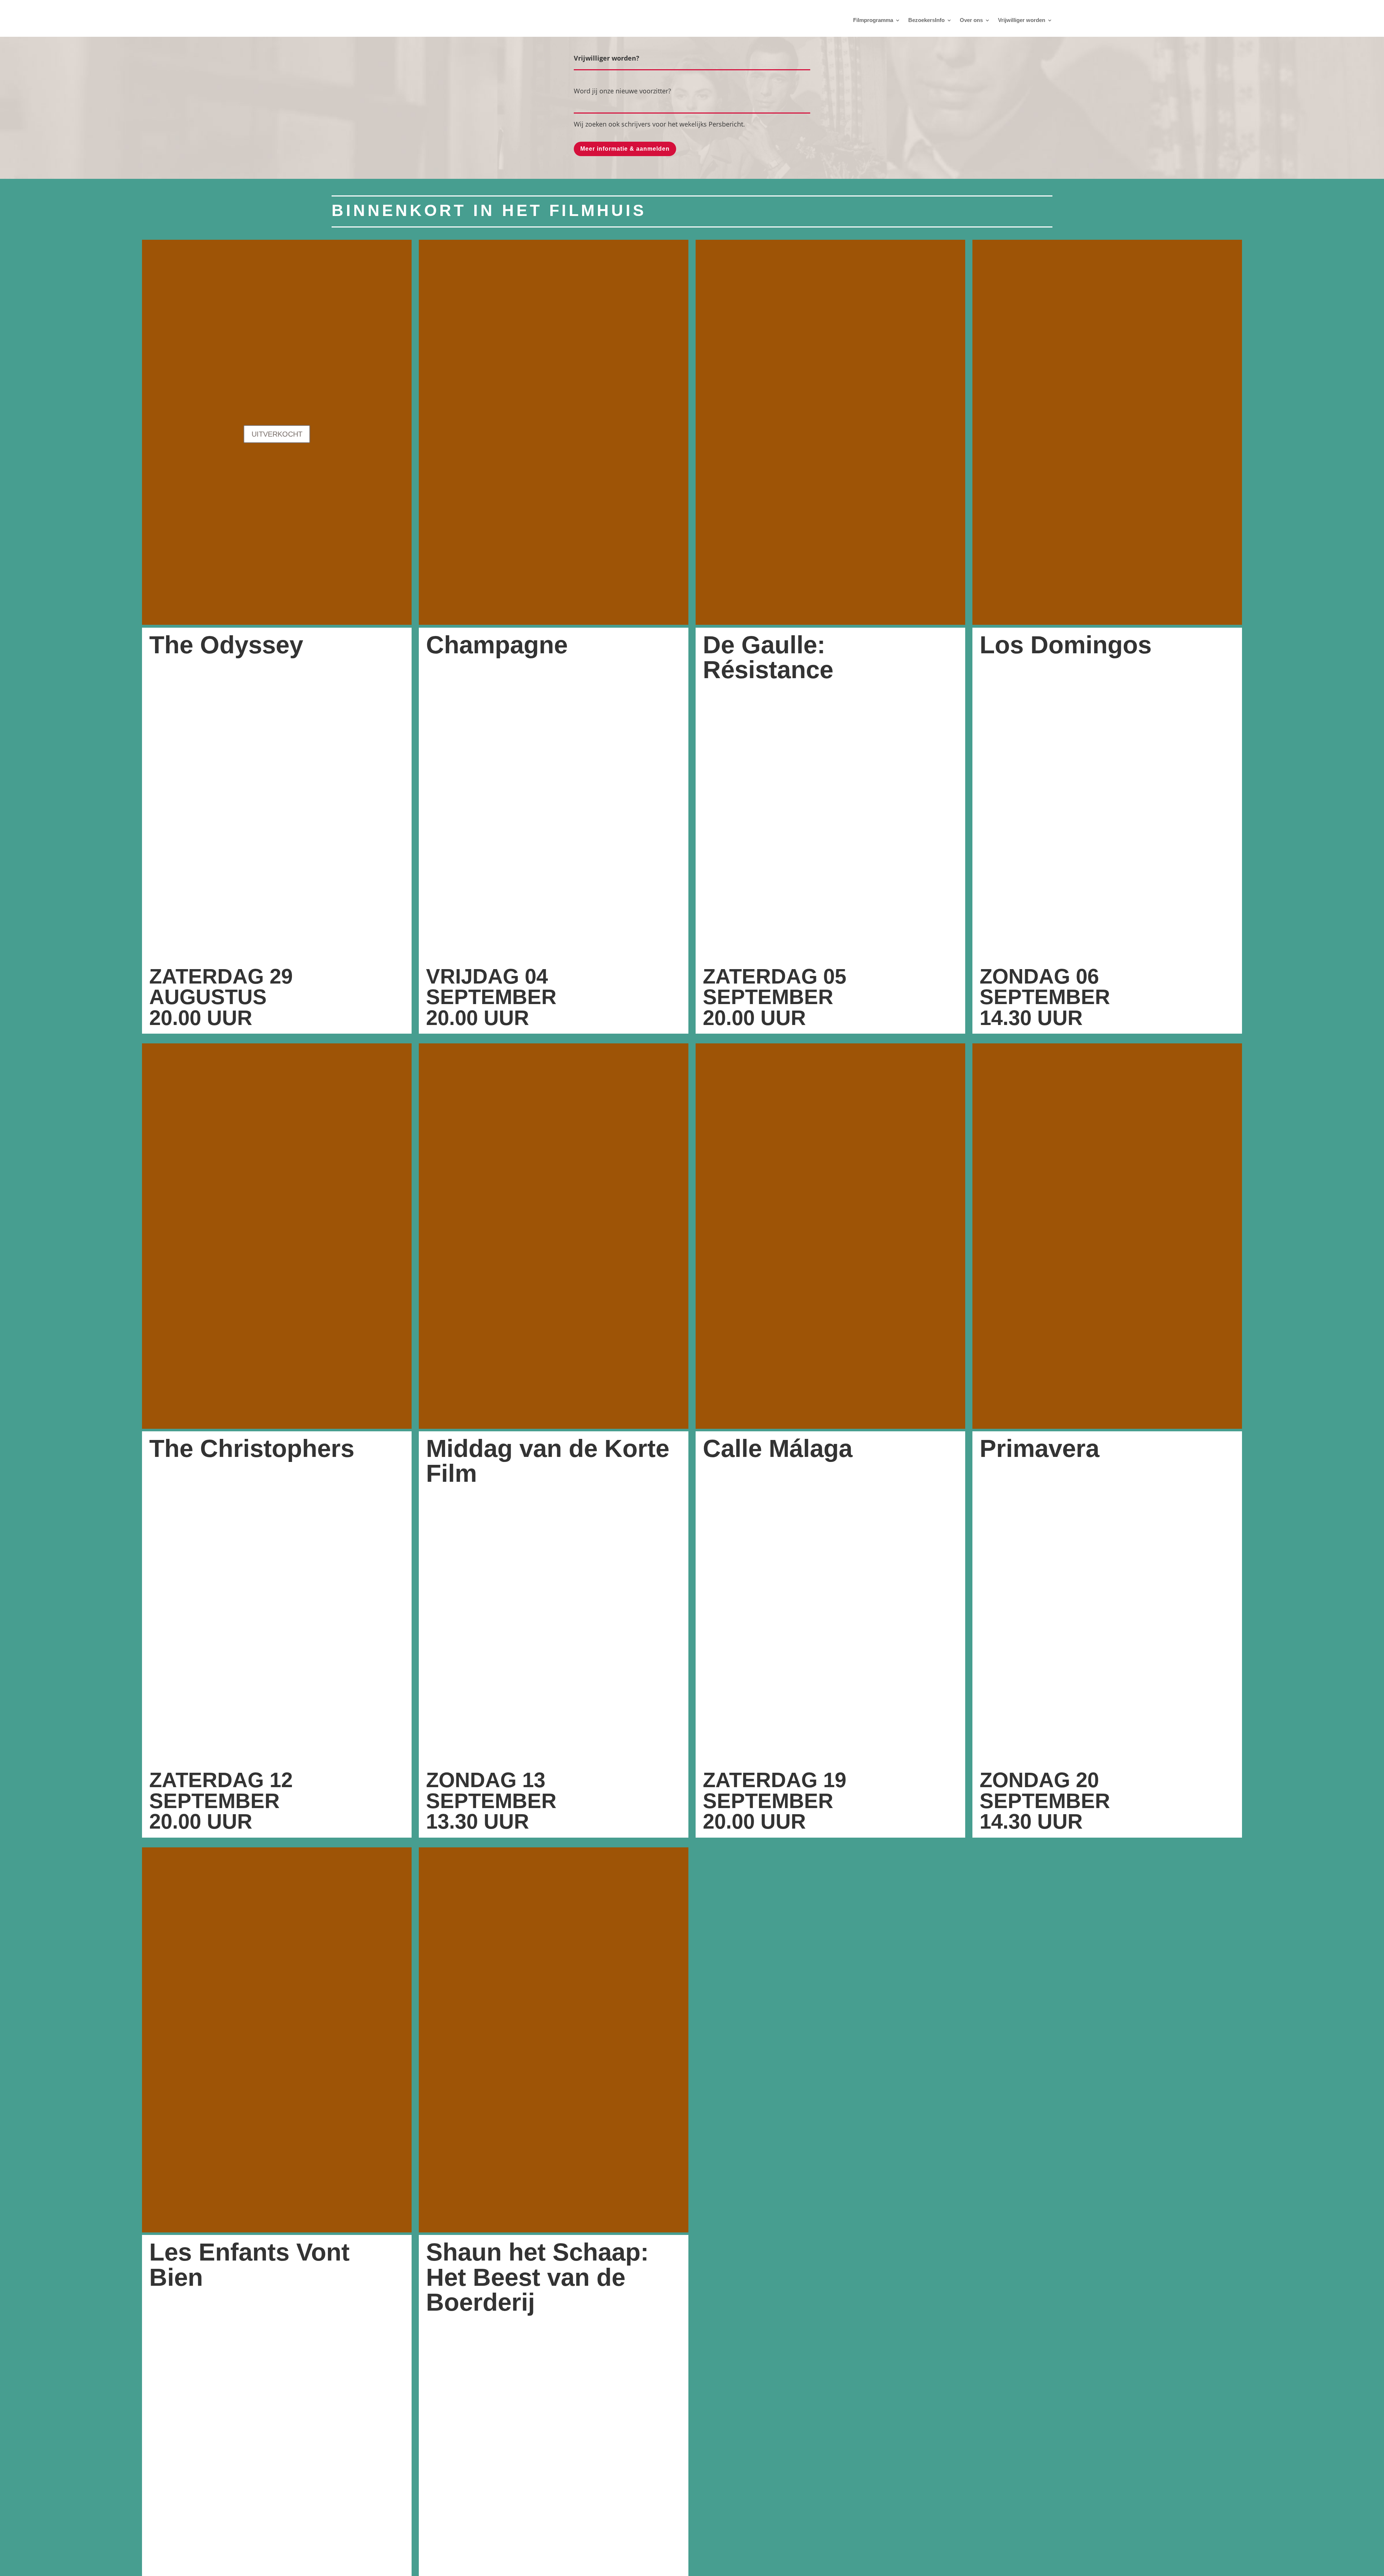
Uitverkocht (277, 434)
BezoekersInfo (926, 20)
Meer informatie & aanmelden (625, 149)
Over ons (971, 20)
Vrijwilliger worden (1022, 20)
